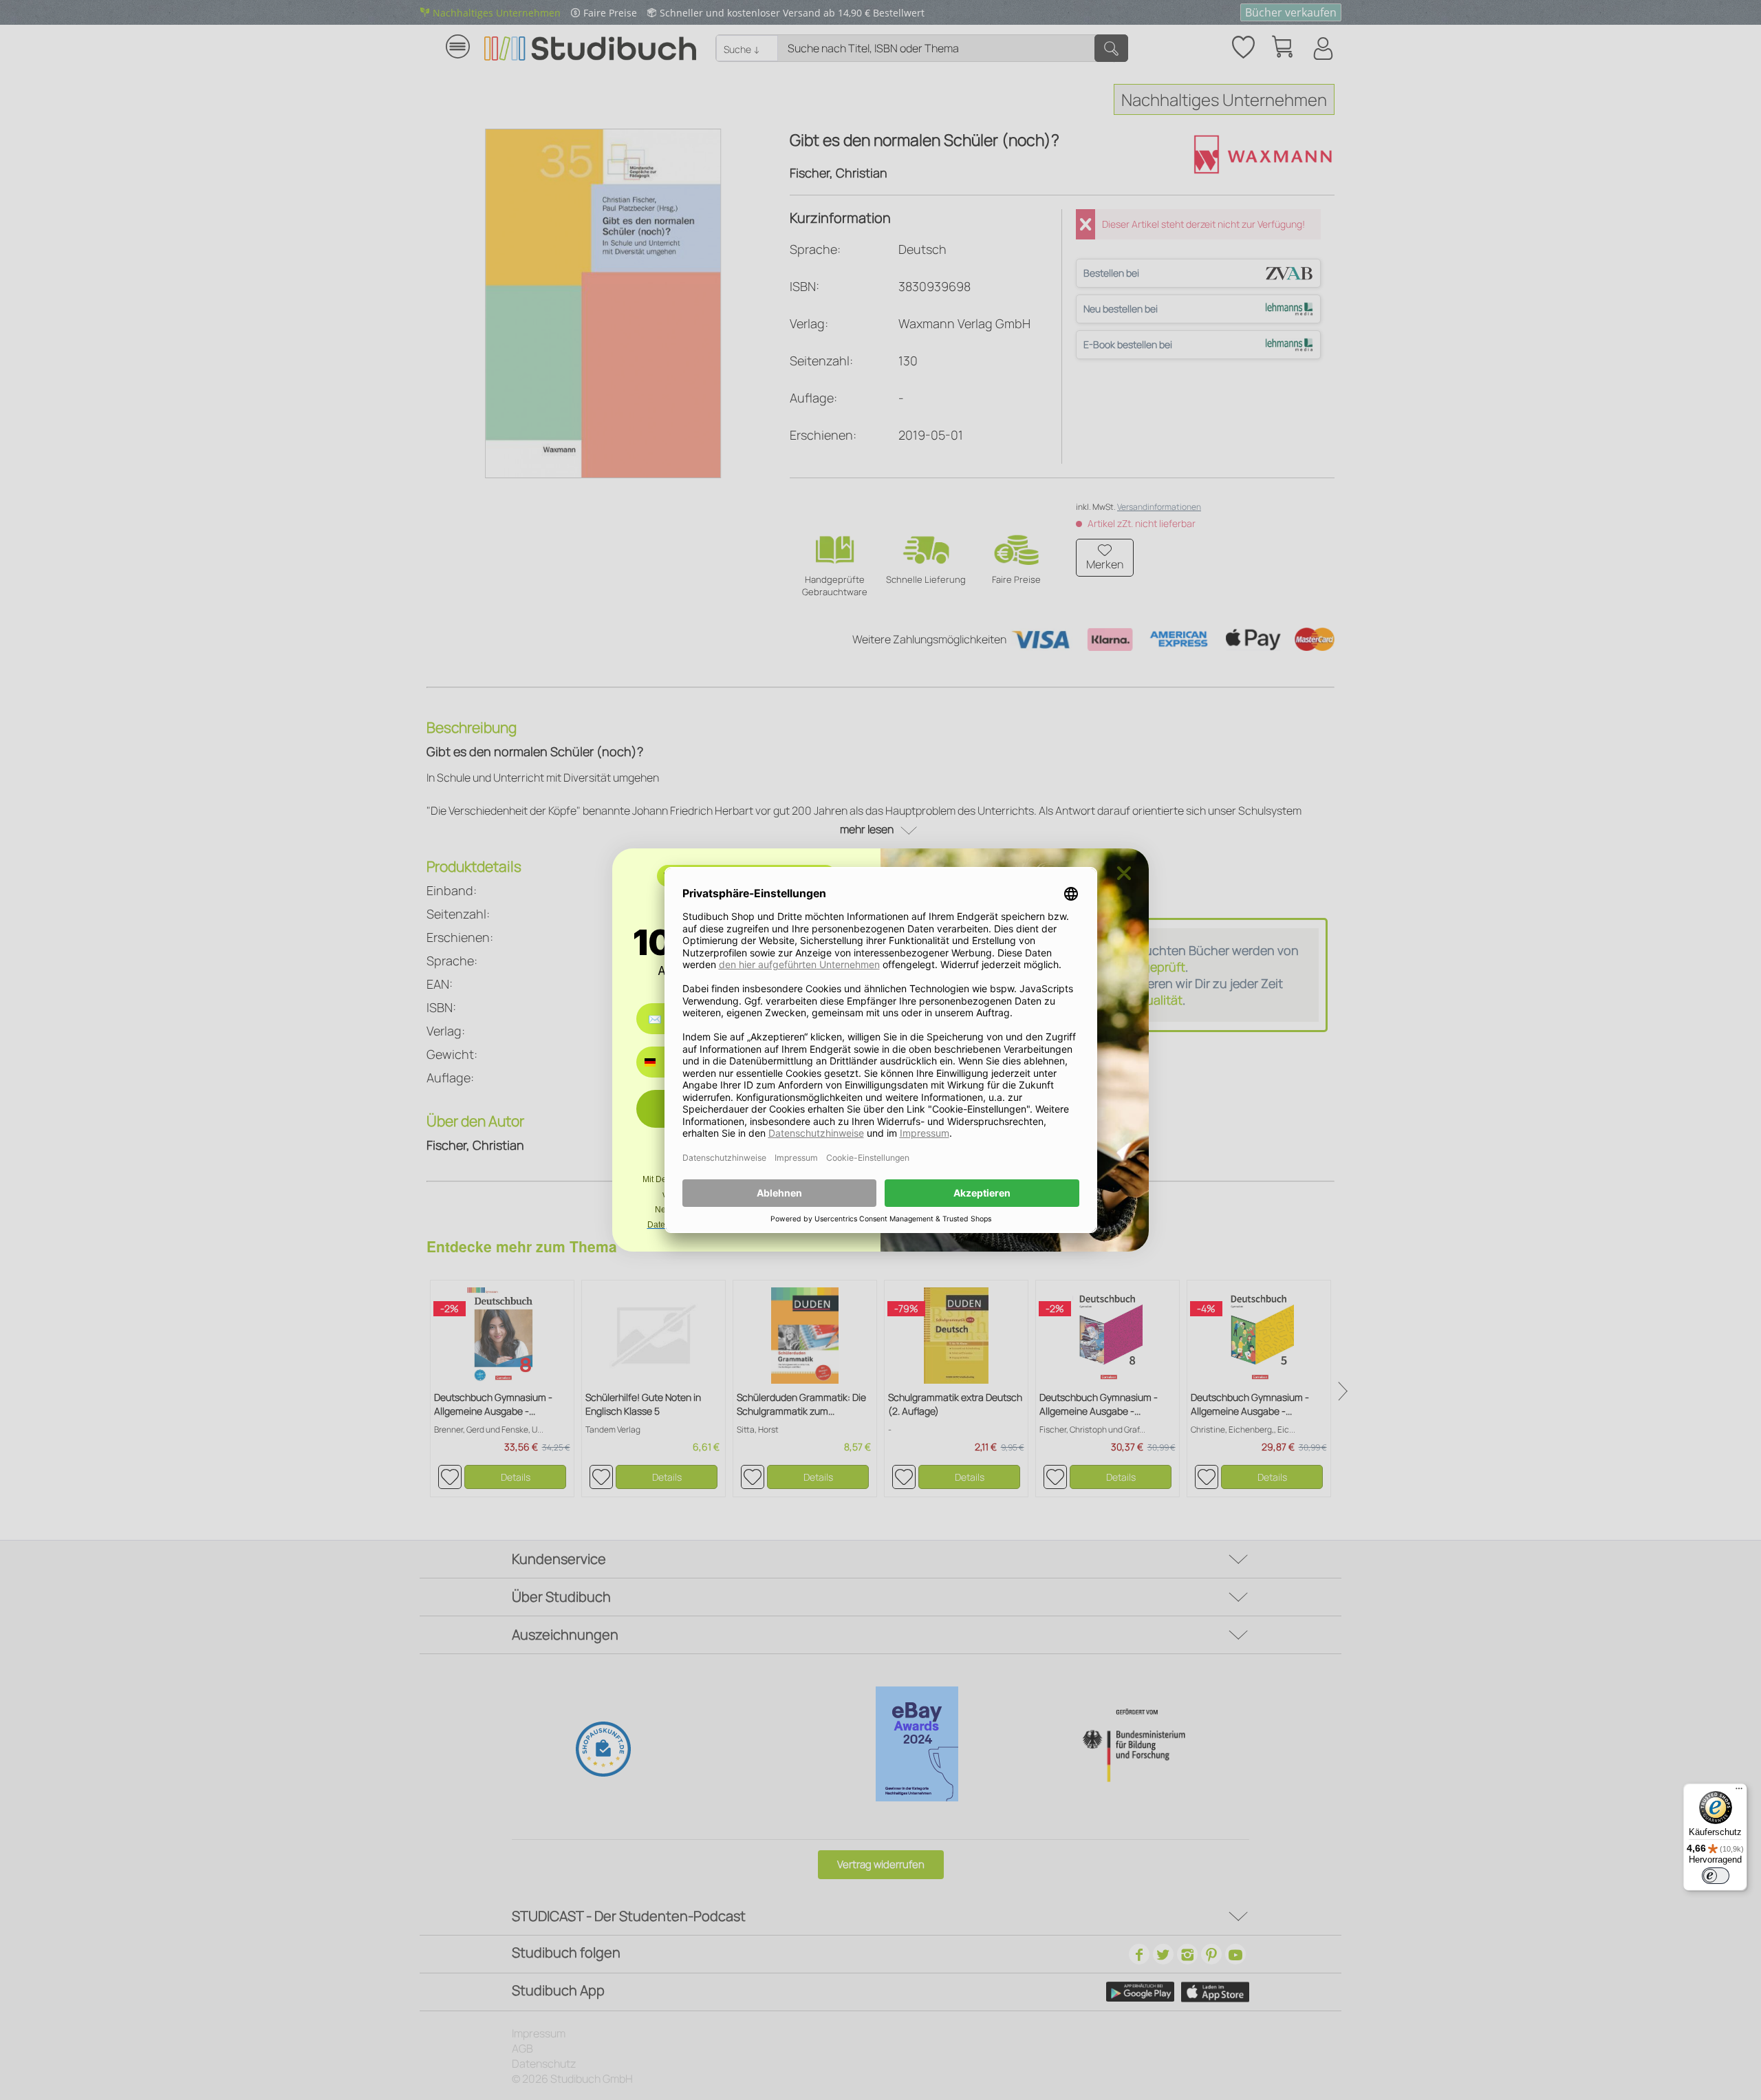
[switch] (1716, 1876)
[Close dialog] (1124, 873)
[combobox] (660, 1062)
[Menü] (1739, 1792)
